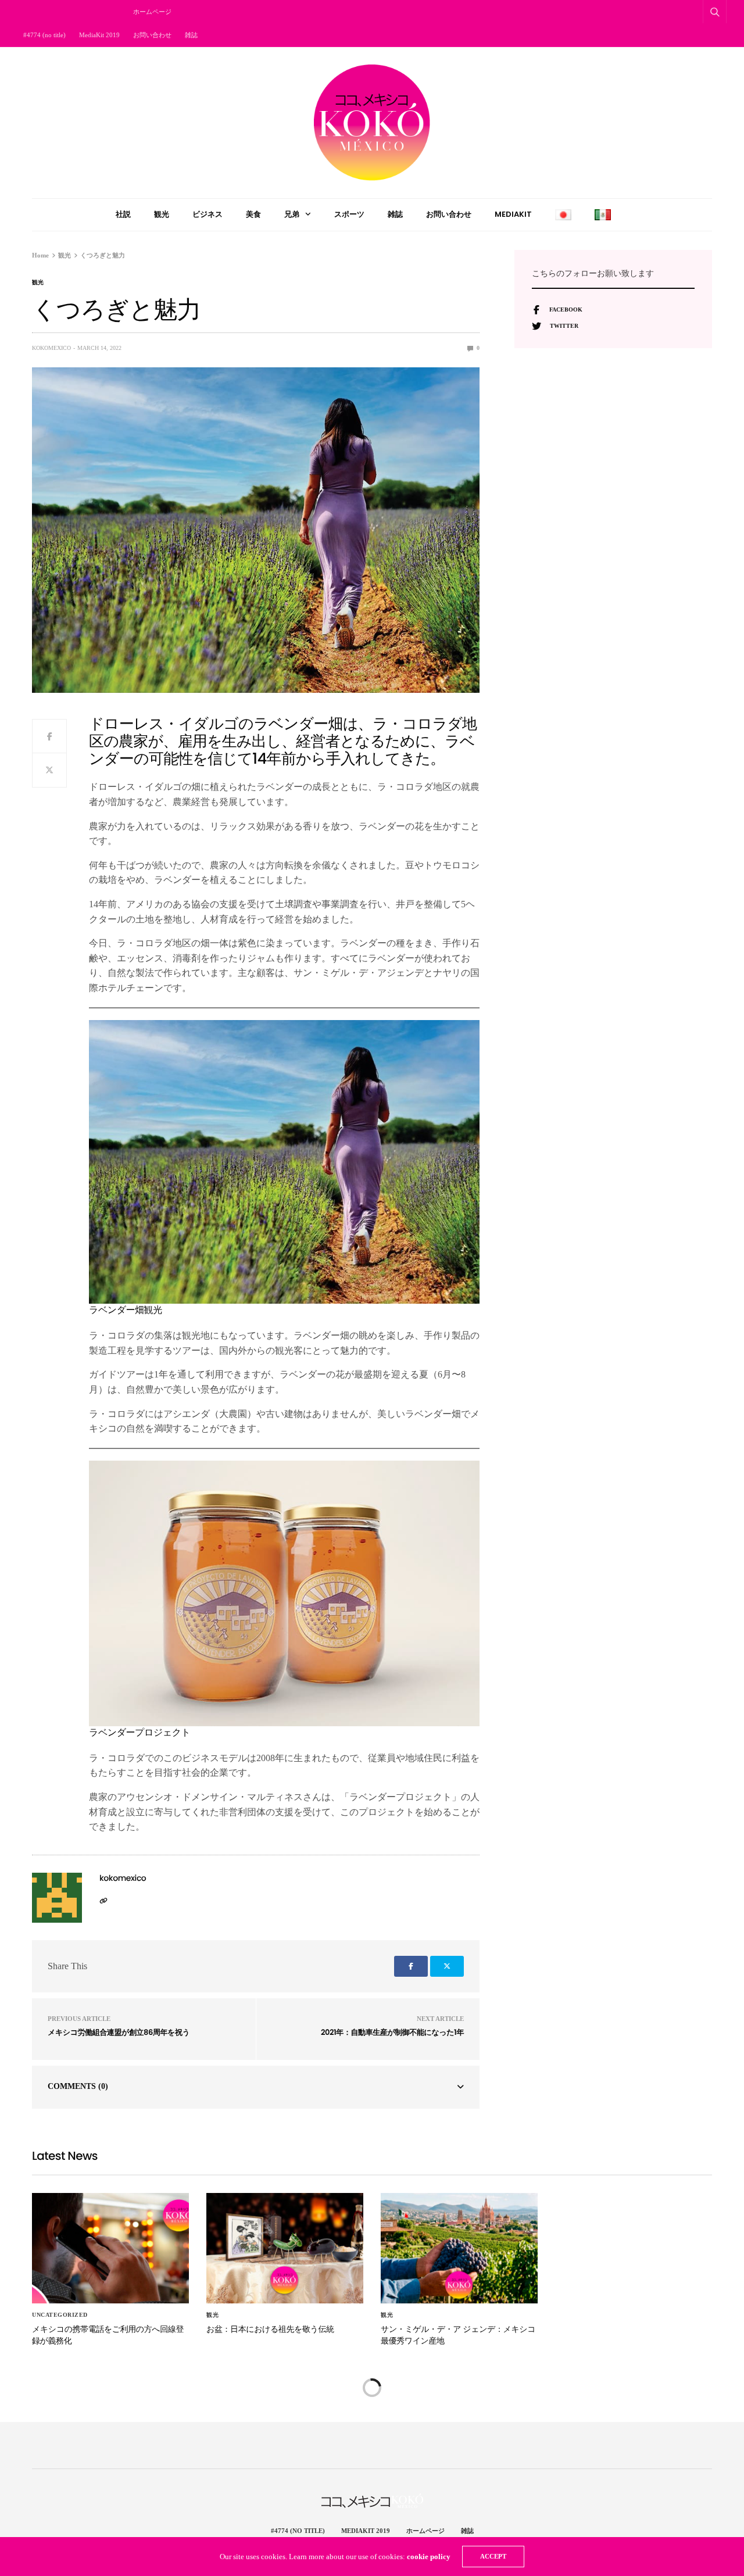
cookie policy (429, 2557)
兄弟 (292, 214)
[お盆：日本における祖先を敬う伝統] (285, 2248)
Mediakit (513, 214)
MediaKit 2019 (99, 35)
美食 (253, 214)
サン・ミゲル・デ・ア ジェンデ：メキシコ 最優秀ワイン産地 (458, 2335)
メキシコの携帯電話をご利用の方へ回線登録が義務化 (108, 2335)
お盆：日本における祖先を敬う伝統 (270, 2329)
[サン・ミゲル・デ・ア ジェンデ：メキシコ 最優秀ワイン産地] (459, 2248)
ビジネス (208, 214)
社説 (123, 214)
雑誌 (191, 35)
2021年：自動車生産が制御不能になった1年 (392, 2032)
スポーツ (349, 214)
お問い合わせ (152, 35)
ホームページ (152, 12)
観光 (162, 214)
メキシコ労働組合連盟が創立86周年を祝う (119, 2032)
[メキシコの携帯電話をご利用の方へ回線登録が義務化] (110, 2248)
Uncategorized (60, 2315)
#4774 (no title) (44, 35)
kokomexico (51, 348)
